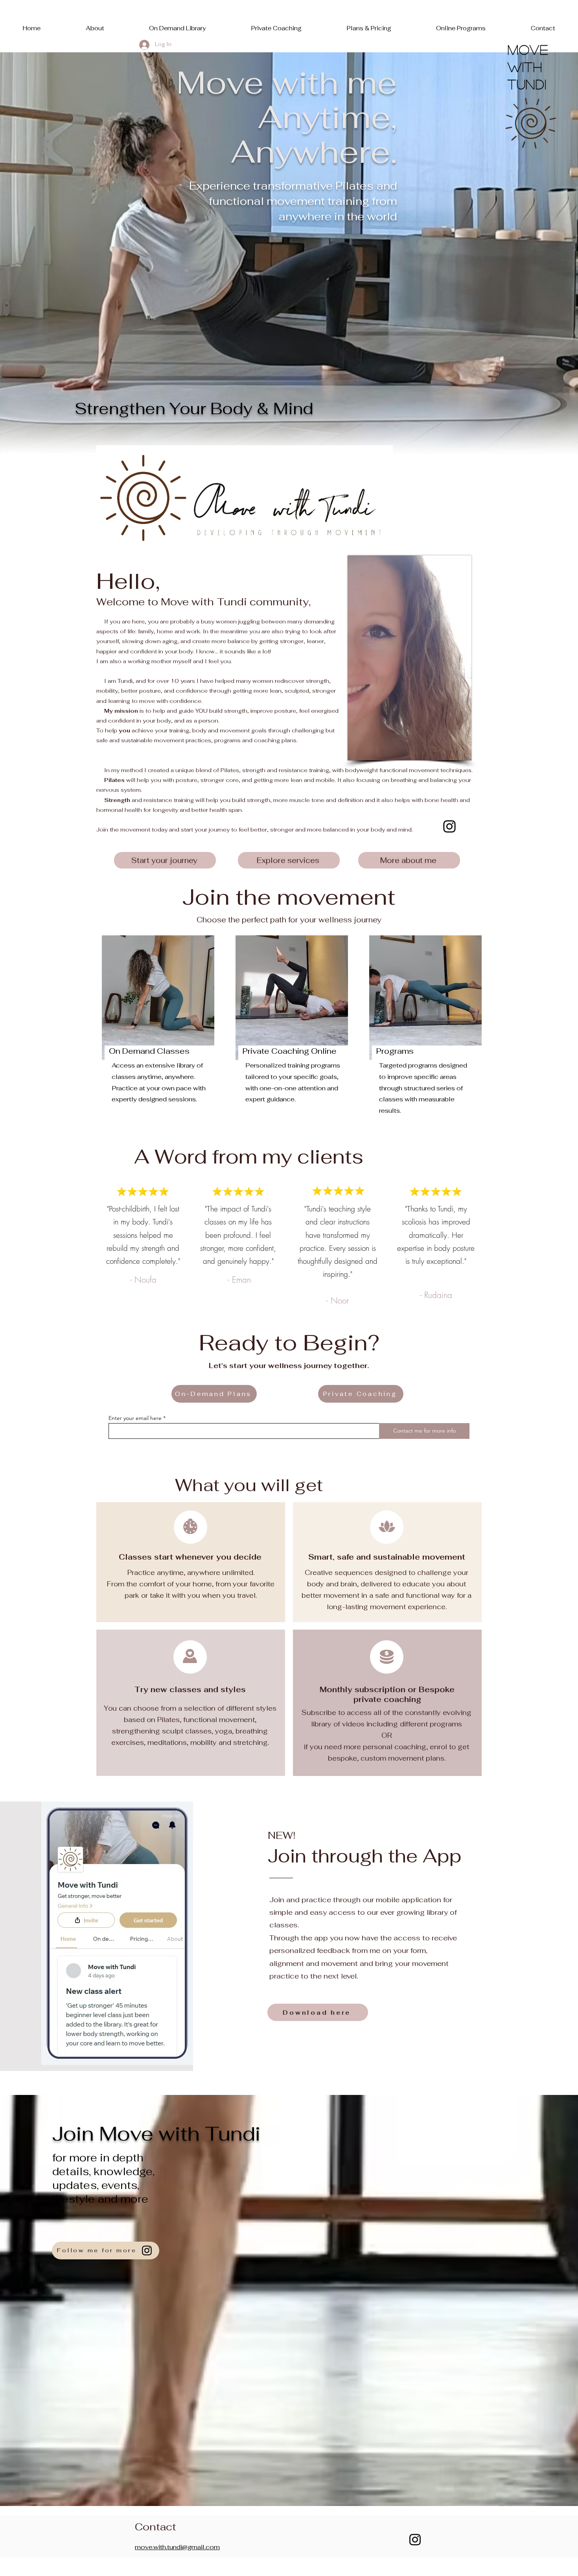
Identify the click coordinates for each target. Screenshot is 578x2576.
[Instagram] (449, 826)
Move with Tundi (530, 67)
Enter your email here (135, 1418)
